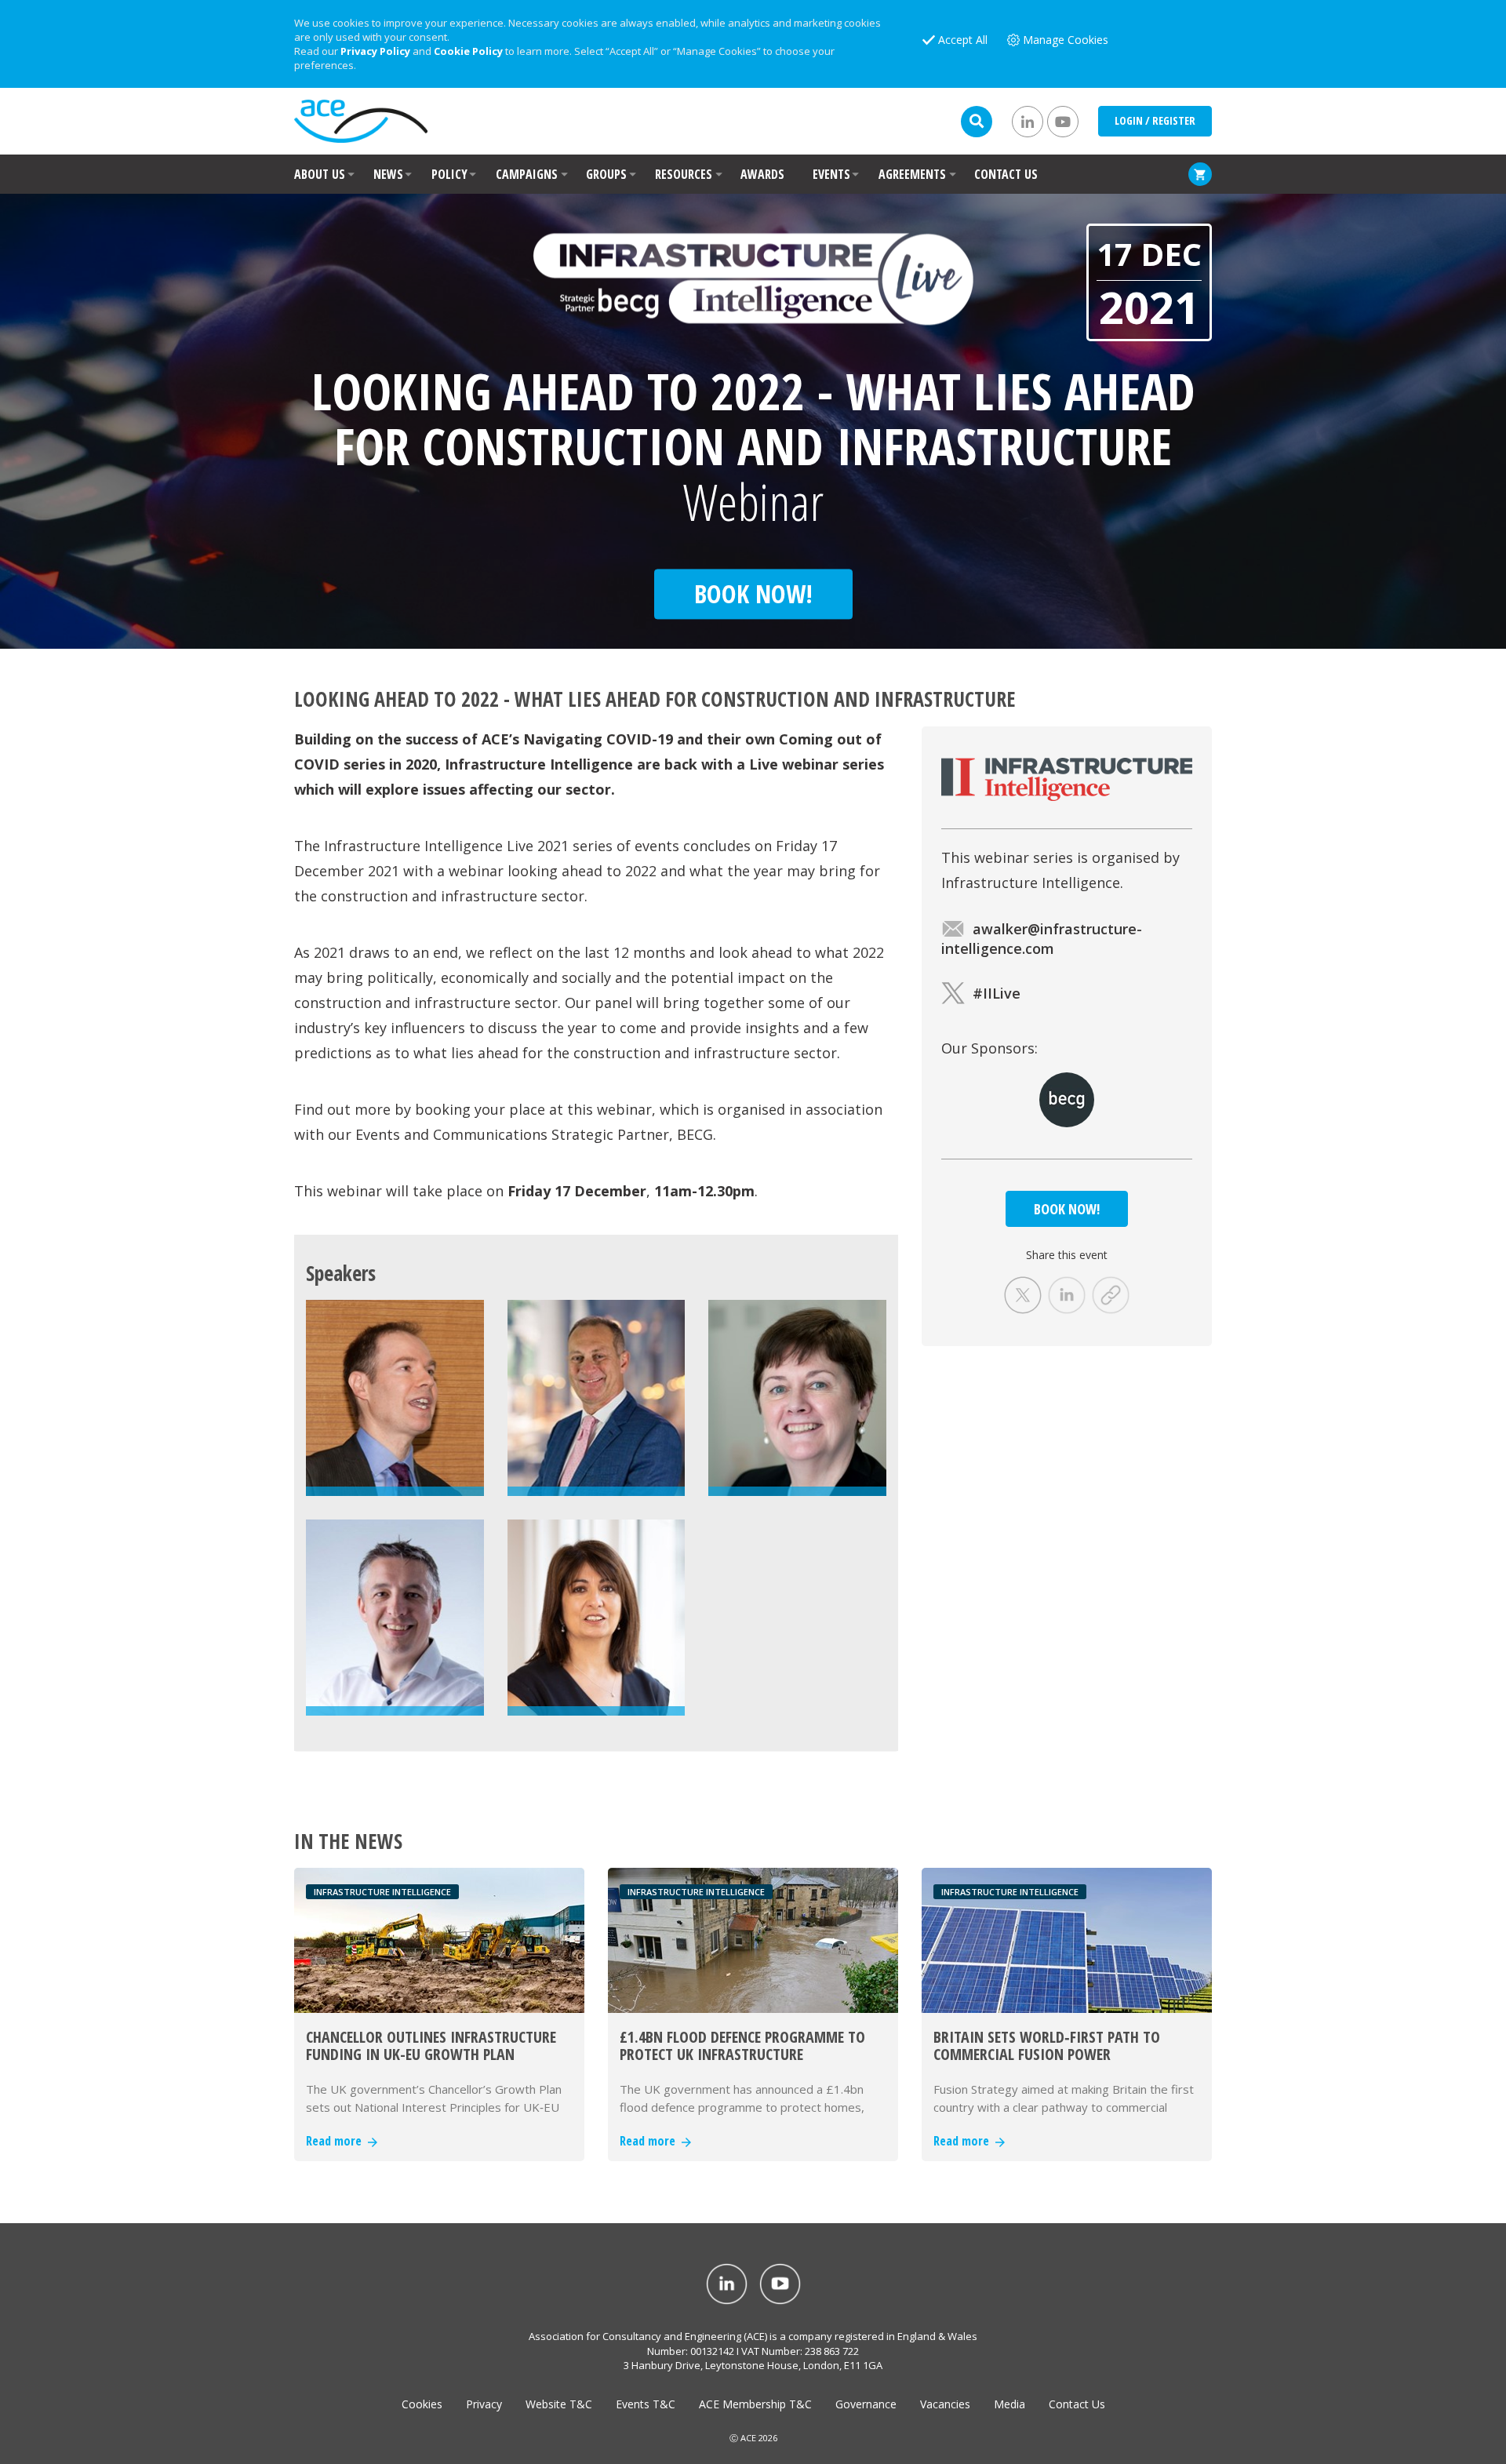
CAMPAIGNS (527, 174)
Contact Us (1077, 2404)
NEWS (388, 174)
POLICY (449, 174)
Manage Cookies (1066, 40)
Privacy (484, 2404)
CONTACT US (1006, 174)
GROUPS (606, 174)
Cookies (422, 2404)
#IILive (997, 993)
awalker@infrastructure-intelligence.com (1042, 939)
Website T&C (559, 2404)
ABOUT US (320, 174)
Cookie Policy (468, 51)
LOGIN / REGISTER (1155, 120)
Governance (866, 2404)
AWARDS (762, 174)
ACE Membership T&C (755, 2404)
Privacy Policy (375, 51)
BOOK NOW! (1067, 1209)
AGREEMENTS (912, 174)
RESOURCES (684, 174)
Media (1009, 2404)
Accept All (963, 40)
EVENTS (831, 174)
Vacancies (945, 2404)
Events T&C (646, 2404)
